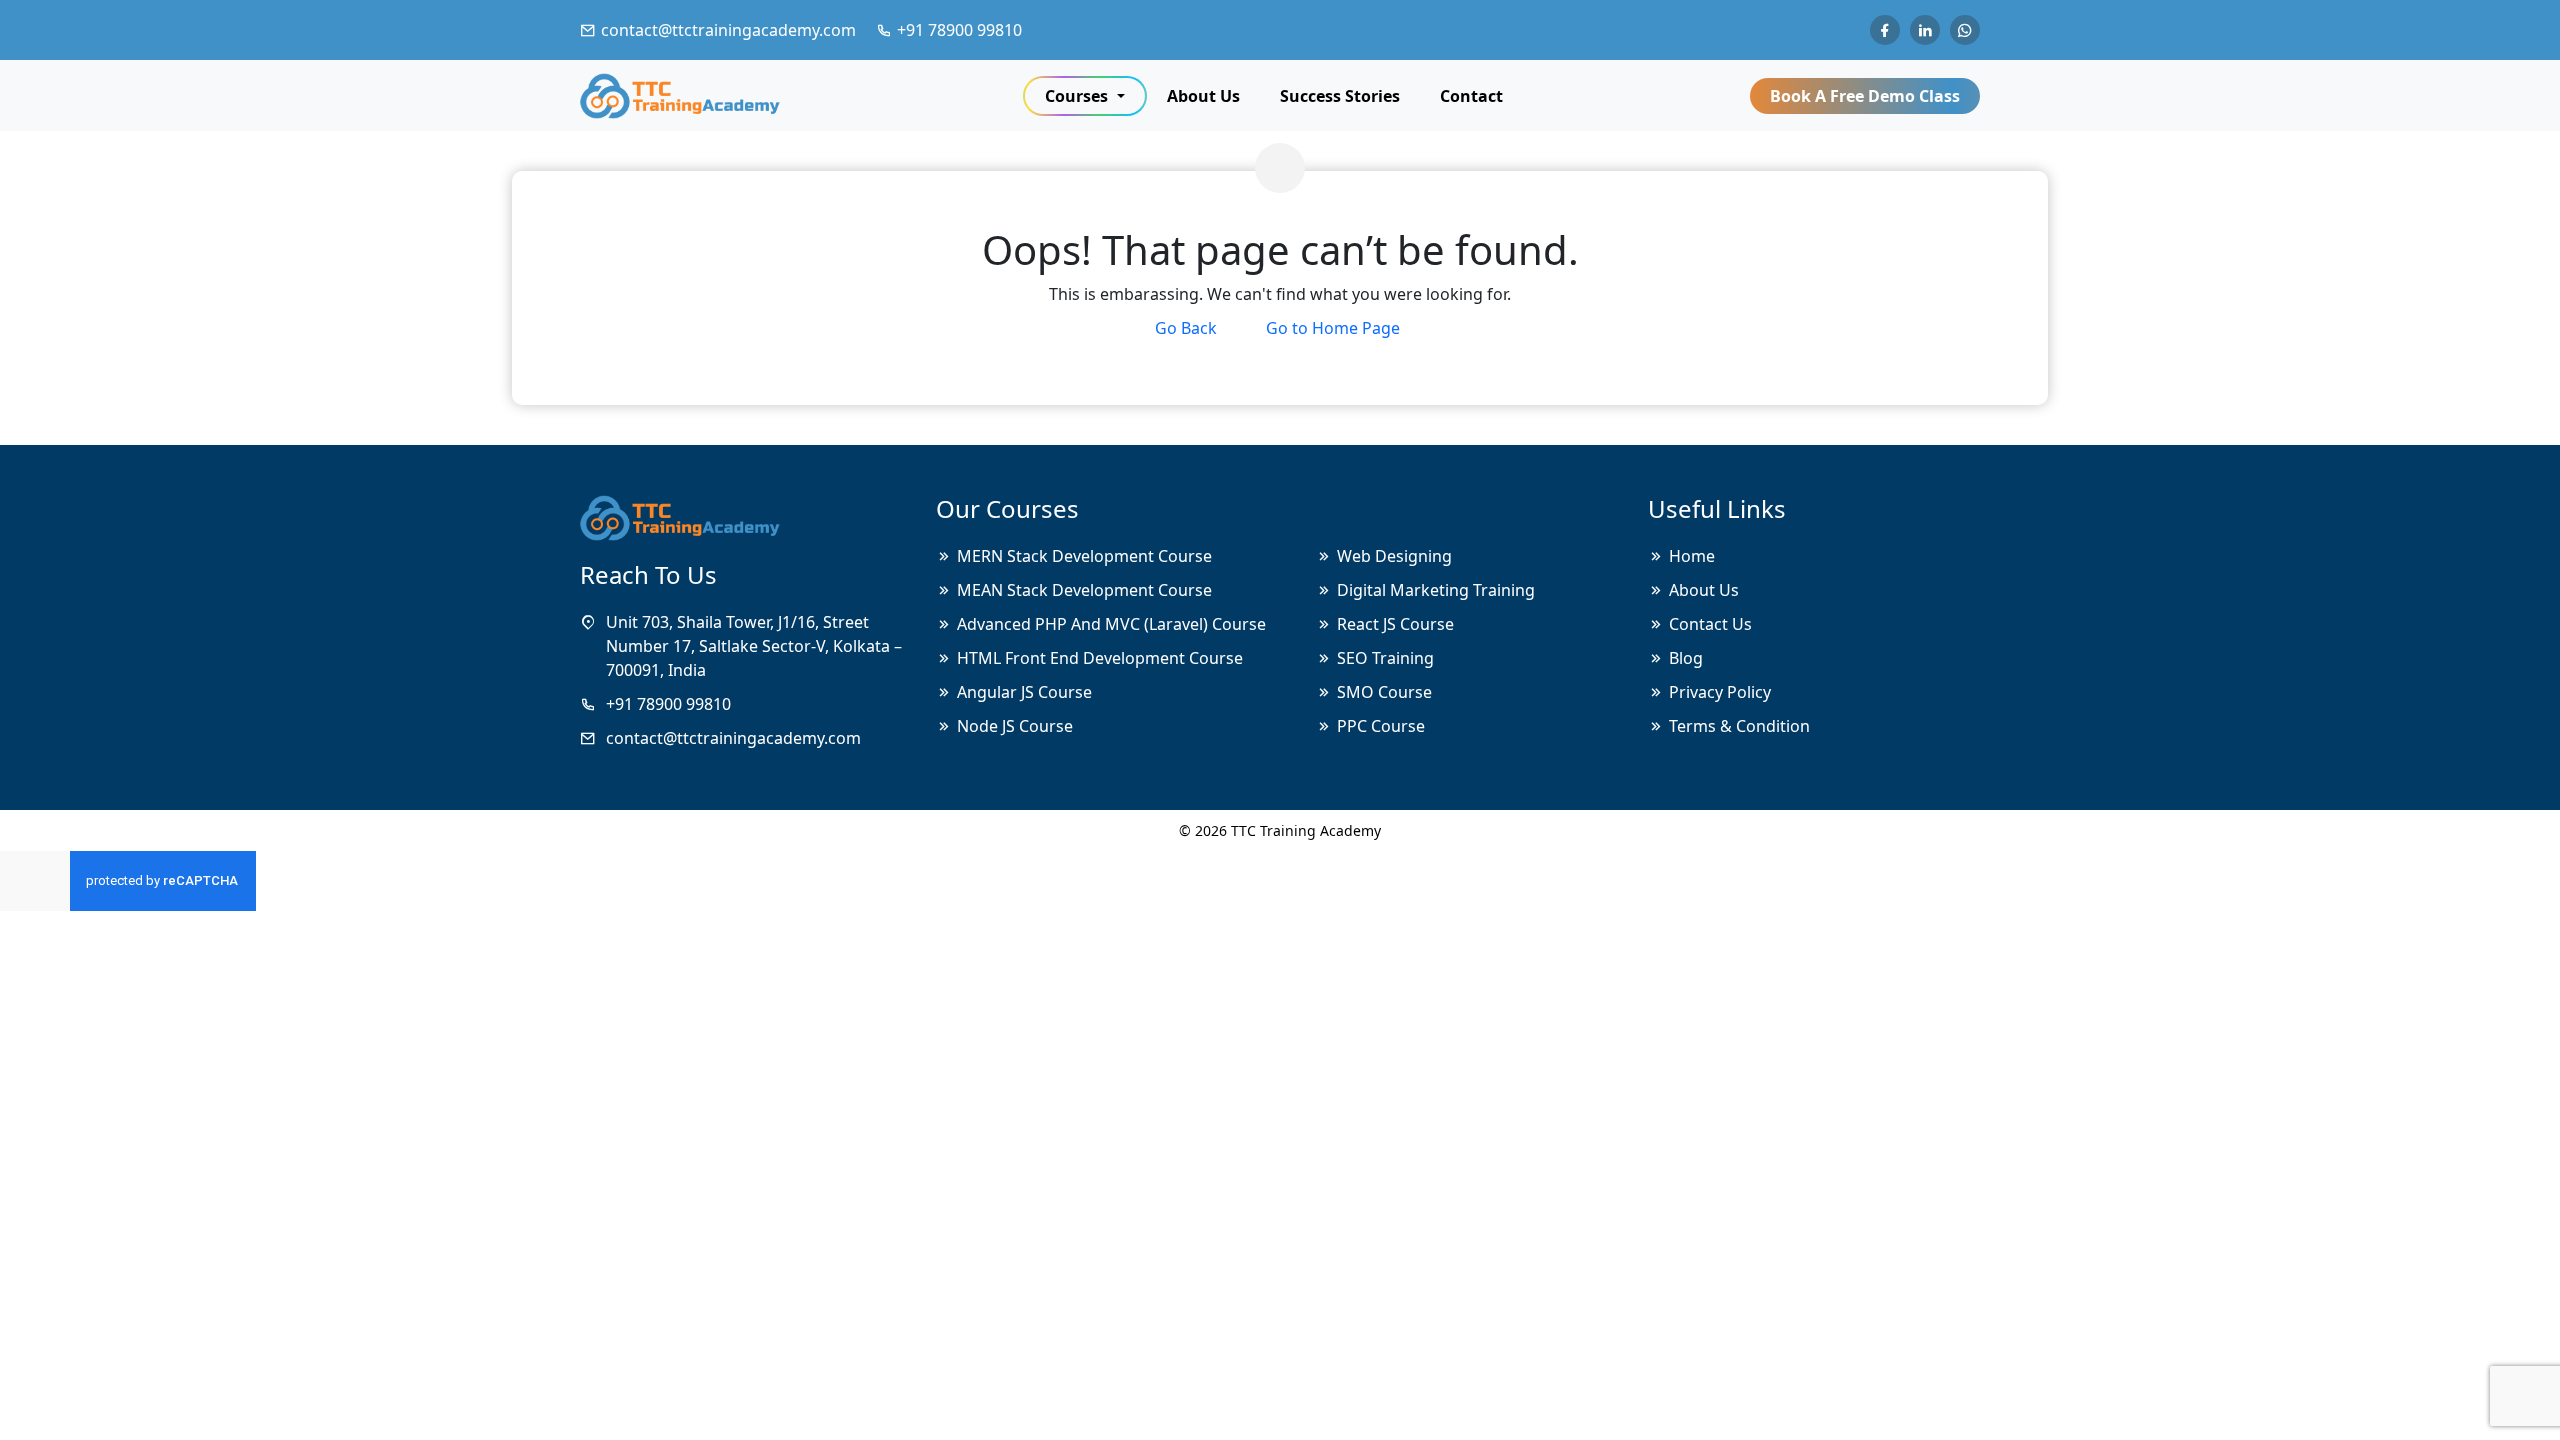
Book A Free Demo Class (1865, 96)
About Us (1203, 96)
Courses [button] (1078, 96)
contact (1471, 96)
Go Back (1186, 328)
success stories (1340, 96)
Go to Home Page (1333, 328)
